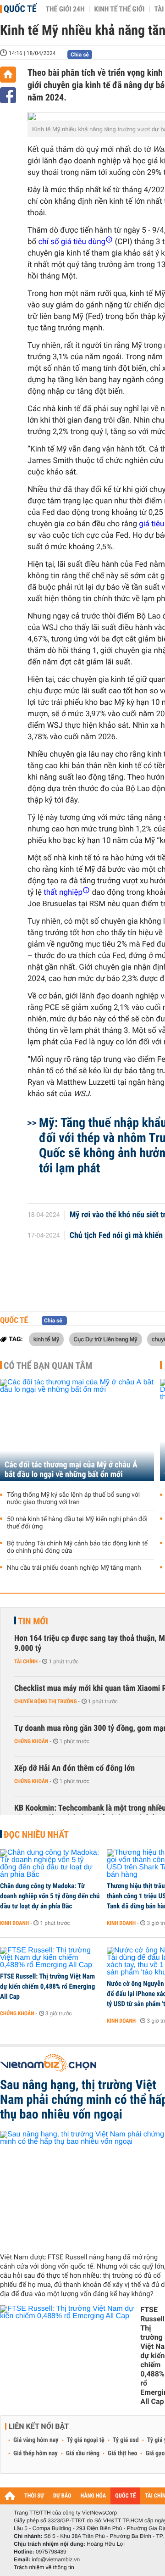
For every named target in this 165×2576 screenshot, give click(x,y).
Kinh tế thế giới (119, 9)
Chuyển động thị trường (45, 1701)
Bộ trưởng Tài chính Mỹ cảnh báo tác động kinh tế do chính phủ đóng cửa (77, 1547)
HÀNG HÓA (93, 2496)
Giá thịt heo (122, 2453)
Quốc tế (20, 9)
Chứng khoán (31, 1741)
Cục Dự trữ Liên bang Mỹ (106, 1339)
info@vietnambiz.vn (56, 2559)
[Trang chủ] (8, 75)
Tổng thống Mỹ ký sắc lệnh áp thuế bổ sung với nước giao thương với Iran (73, 1499)
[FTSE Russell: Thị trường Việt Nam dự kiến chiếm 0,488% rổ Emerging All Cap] (50, 1958)
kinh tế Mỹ (46, 1339)
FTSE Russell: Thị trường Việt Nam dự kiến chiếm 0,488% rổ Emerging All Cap (47, 1986)
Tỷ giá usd (126, 2440)
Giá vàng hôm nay (36, 2440)
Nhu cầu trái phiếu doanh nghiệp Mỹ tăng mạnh (74, 1568)
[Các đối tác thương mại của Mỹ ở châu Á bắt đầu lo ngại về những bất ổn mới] (77, 1430)
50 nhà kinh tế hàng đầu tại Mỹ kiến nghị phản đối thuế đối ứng (77, 1523)
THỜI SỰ (34, 2496)
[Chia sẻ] (8, 95)
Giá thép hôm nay (36, 2453)
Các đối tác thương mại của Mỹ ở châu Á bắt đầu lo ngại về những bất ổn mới (71, 1470)
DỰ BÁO (62, 2496)
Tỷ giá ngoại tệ (86, 2440)
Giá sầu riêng (83, 2453)
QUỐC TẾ (125, 2496)
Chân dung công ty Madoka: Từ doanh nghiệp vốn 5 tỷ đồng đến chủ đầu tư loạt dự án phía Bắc (50, 1896)
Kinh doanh (14, 1923)
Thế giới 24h (65, 9)
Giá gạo (155, 2453)
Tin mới (33, 1621)
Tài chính (26, 1662)
